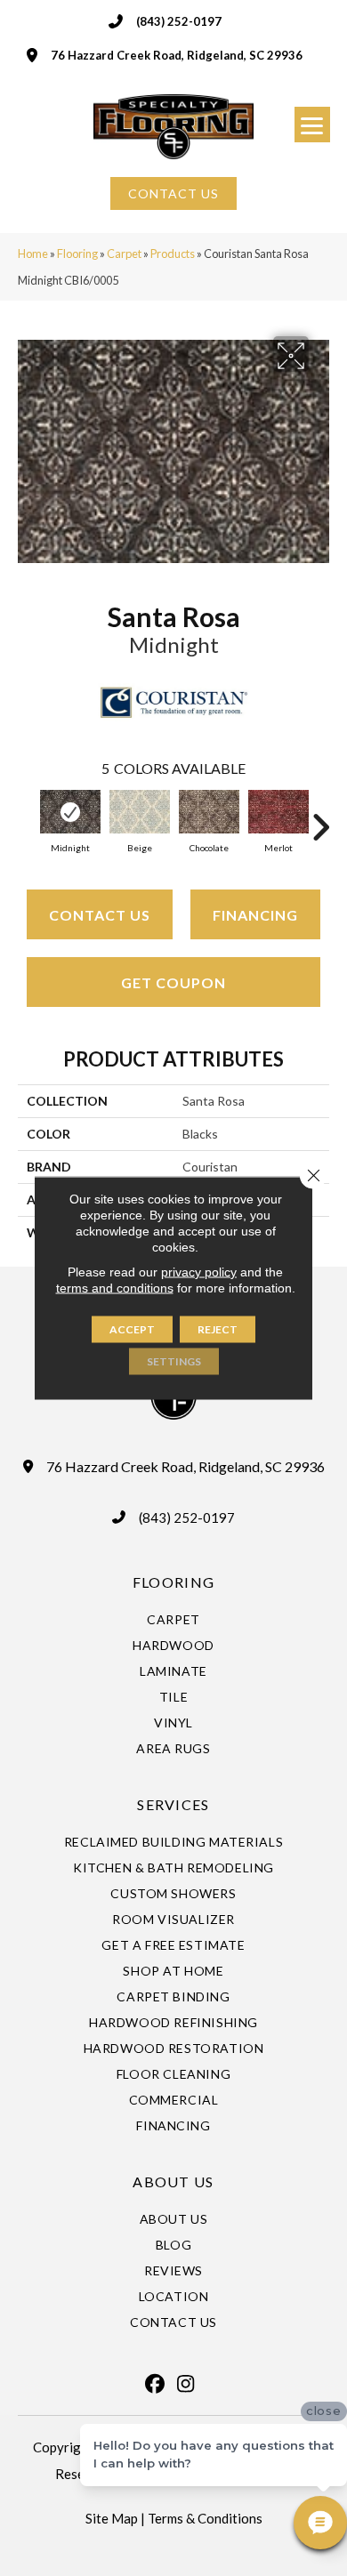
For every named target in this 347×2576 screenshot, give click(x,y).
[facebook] (155, 2384)
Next (320, 818)
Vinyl (173, 1723)
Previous (27, 818)
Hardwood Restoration (174, 2048)
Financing (255, 915)
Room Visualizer (173, 1919)
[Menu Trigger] (312, 125)
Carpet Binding (173, 1996)
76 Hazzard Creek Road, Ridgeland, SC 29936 (177, 55)
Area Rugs (173, 1748)
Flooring (77, 254)
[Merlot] (278, 812)
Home (33, 254)
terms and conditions (115, 1288)
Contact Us (100, 915)
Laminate (173, 1671)
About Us (174, 2219)
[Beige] (140, 812)
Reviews (173, 2270)
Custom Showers (173, 1893)
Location (174, 2296)
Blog (173, 2245)
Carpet (124, 254)
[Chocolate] (209, 812)
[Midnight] (70, 812)
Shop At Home (173, 1971)
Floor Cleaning (173, 2074)
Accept (132, 1329)
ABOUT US (173, 2182)
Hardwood (173, 1645)
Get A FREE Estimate (173, 1945)
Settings (174, 1361)
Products (173, 254)
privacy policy (199, 1272)
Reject (218, 1329)
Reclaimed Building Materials (174, 1842)
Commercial (174, 2100)
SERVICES (173, 1804)
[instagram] (186, 2384)
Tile (173, 1697)
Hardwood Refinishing (173, 2022)
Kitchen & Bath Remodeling (173, 1868)
